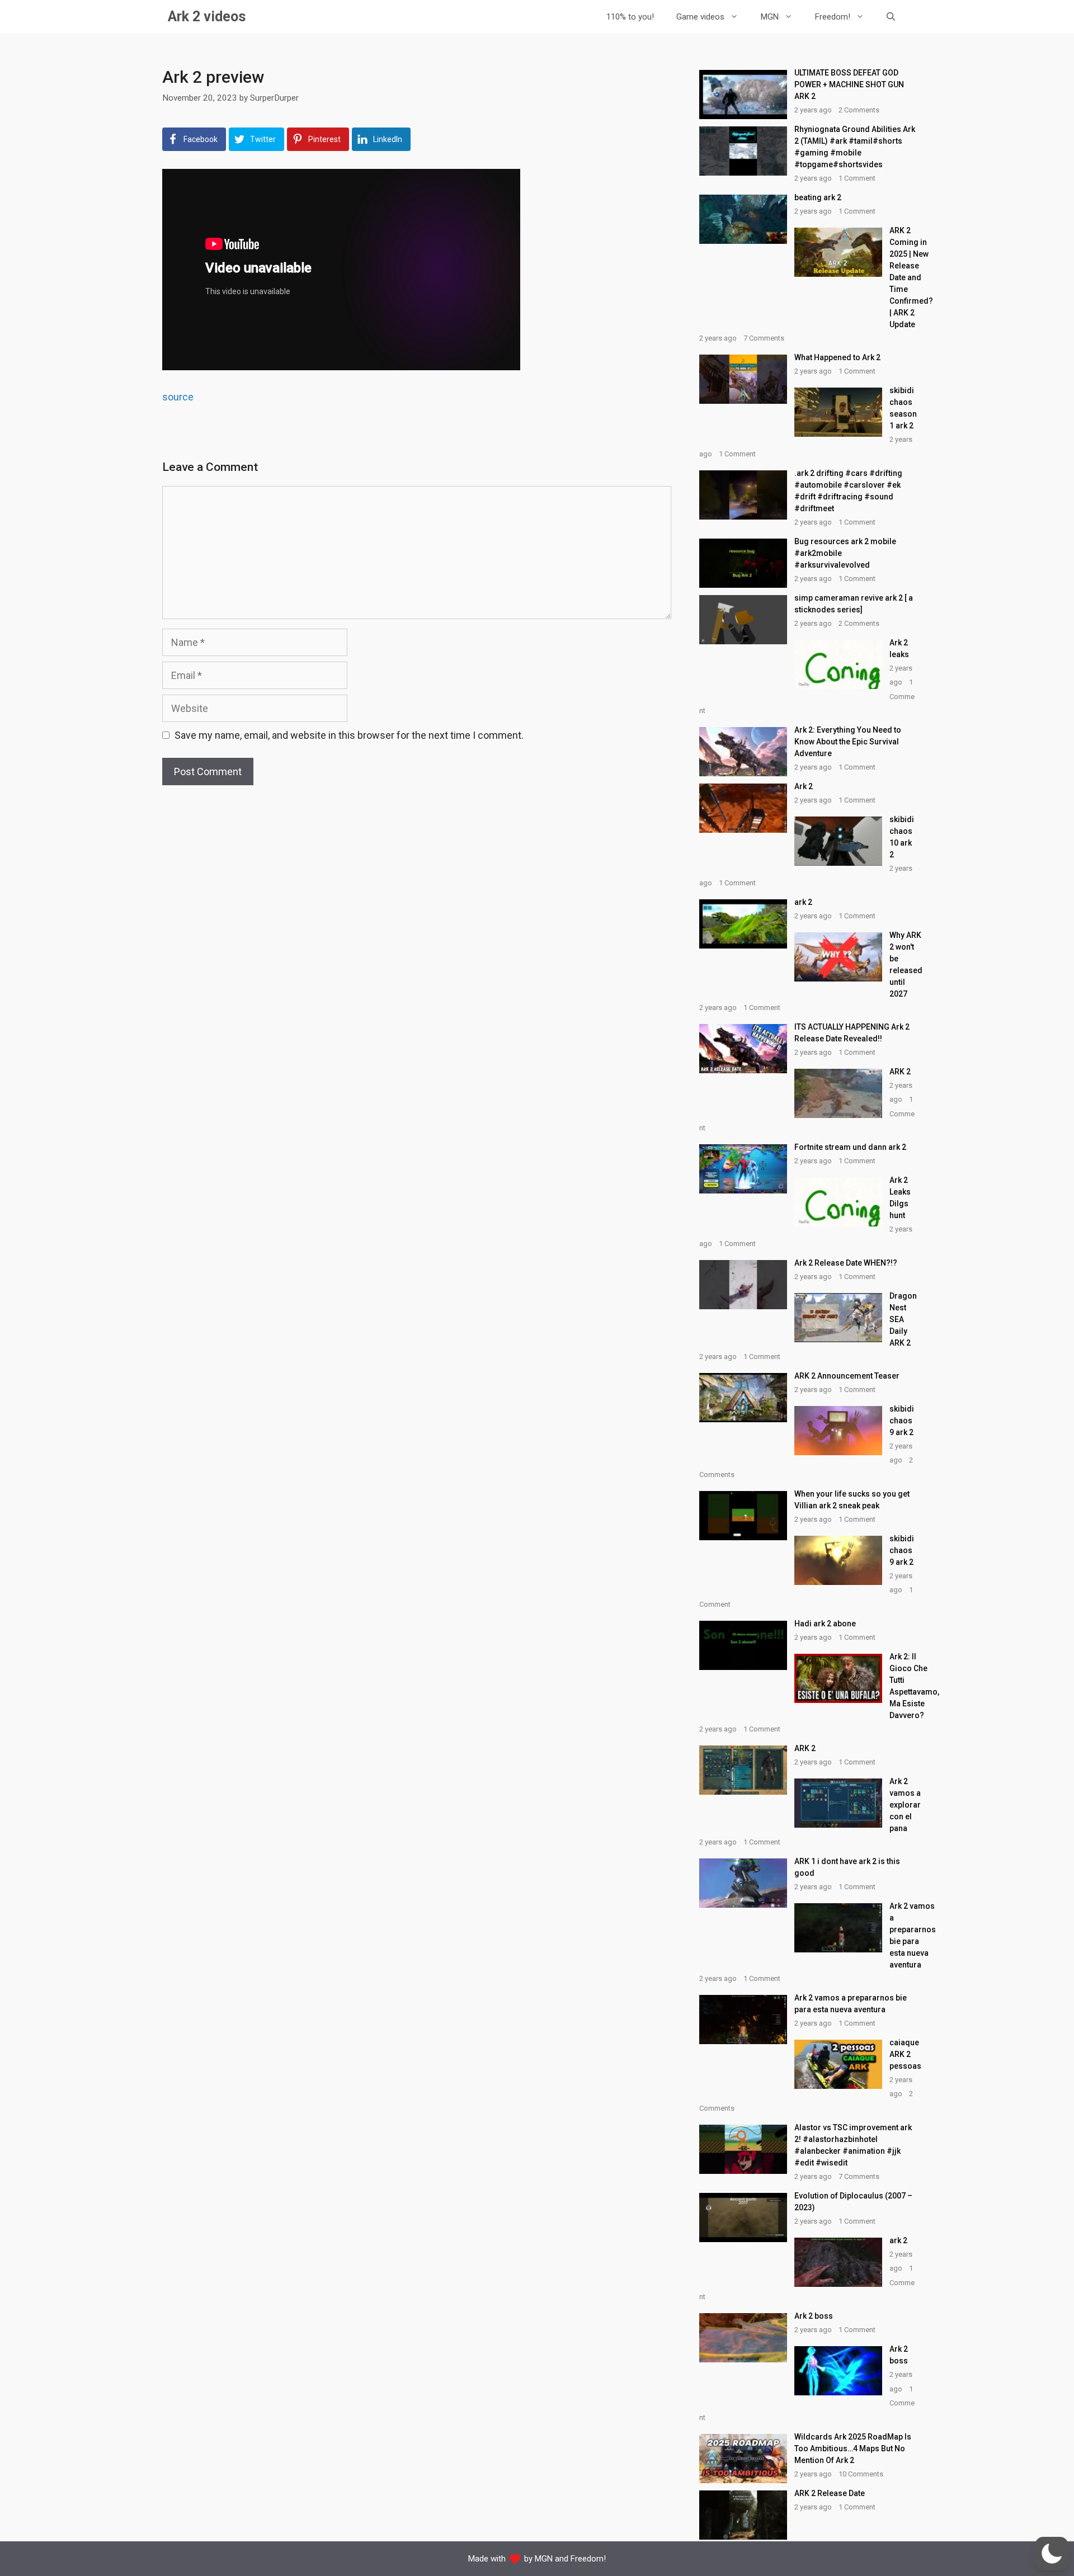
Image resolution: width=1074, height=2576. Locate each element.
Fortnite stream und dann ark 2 (850, 1147)
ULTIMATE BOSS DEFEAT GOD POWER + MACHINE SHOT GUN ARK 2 (849, 84)
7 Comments (764, 338)
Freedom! (833, 17)
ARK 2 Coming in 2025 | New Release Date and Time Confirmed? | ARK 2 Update (911, 277)
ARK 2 (900, 1072)
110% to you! (630, 17)
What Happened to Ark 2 (837, 357)
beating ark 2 (818, 197)
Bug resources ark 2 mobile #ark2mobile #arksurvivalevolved (845, 553)
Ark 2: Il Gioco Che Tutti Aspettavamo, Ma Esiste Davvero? (914, 1686)
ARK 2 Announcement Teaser (847, 1376)
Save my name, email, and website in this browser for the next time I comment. (349, 735)
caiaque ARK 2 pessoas (905, 2054)
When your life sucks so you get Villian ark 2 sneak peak (852, 1500)
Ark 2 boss (814, 2316)
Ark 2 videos (207, 16)
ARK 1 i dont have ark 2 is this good (847, 1867)
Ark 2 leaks (899, 648)
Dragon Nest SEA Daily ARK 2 (903, 1319)
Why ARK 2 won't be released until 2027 (906, 964)
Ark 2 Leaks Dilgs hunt (900, 1198)
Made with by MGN (511, 2559)
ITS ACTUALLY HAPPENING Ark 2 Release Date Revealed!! (852, 1033)
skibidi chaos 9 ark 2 (902, 1421)
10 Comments (861, 2474)
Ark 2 (804, 786)
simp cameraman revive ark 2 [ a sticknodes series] (854, 604)
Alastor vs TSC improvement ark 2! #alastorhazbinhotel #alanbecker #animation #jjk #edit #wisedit (853, 2145)
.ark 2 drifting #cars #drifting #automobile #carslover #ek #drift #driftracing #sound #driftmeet (848, 491)
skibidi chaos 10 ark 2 (902, 837)
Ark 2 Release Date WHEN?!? (846, 1263)
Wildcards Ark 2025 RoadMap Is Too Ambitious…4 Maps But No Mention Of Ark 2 (853, 2448)
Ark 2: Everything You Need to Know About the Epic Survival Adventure (848, 742)
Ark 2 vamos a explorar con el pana (905, 1805)
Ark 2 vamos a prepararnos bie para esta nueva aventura (913, 1935)
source (178, 397)
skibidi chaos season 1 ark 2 (903, 408)
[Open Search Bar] (891, 17)
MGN (770, 17)
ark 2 (803, 902)
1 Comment (857, 178)
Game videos (700, 17)
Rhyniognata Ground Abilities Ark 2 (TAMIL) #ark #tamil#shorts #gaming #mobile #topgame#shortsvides (855, 147)
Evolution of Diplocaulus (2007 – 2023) (853, 2202)
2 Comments (859, 110)
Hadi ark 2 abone (825, 1624)
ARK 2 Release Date (830, 2493)
